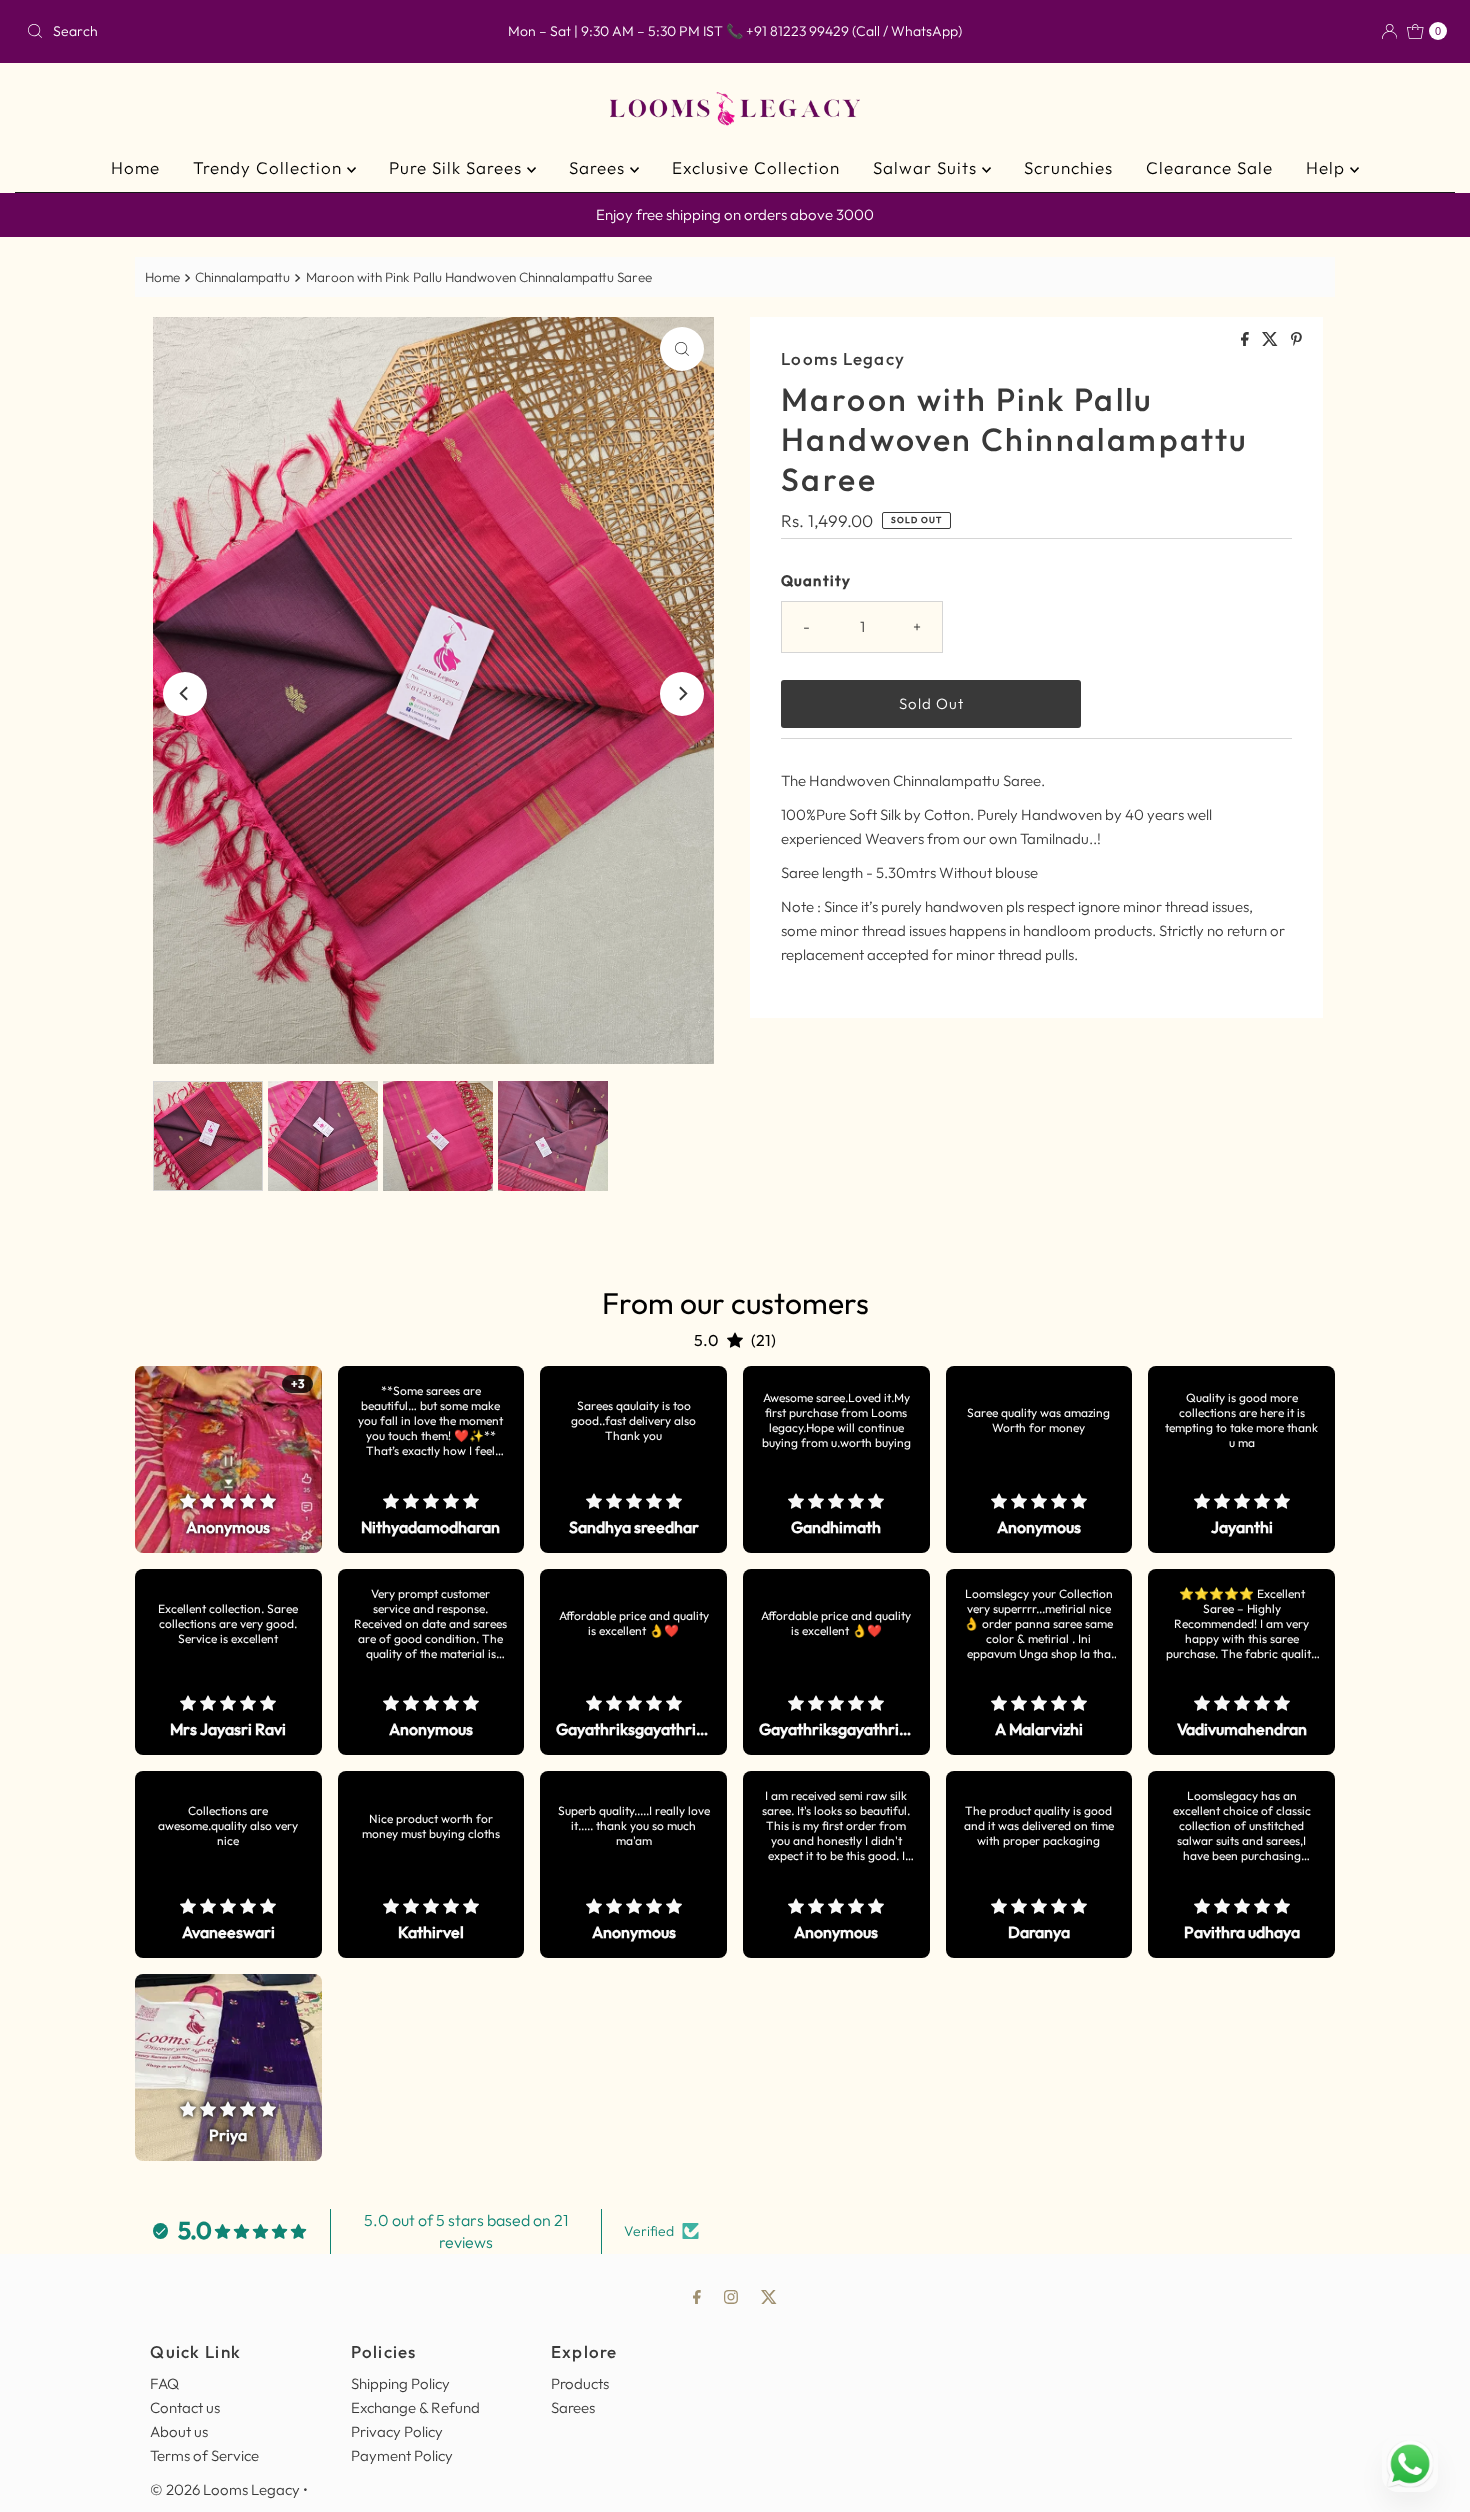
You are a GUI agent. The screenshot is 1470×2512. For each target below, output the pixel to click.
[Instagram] (731, 2296)
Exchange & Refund (415, 2407)
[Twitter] (769, 2296)
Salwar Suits (927, 167)
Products (580, 2383)
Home (135, 167)
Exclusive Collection (756, 167)
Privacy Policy (397, 2431)
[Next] (682, 694)
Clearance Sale (1209, 167)
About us (179, 2431)
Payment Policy (402, 2455)
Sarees (599, 167)
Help (1328, 167)
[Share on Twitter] (1271, 340)
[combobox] (251, 31)
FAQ (164, 2383)
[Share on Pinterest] (1296, 340)
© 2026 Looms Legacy (225, 2489)
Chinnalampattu (242, 277)
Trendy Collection (270, 167)
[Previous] (185, 694)
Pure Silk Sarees (458, 167)
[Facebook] (697, 2296)
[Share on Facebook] (1246, 340)
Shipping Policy (400, 2383)
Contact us (185, 2407)
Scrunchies (1068, 167)
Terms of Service (204, 2455)
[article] (228, 1459)
